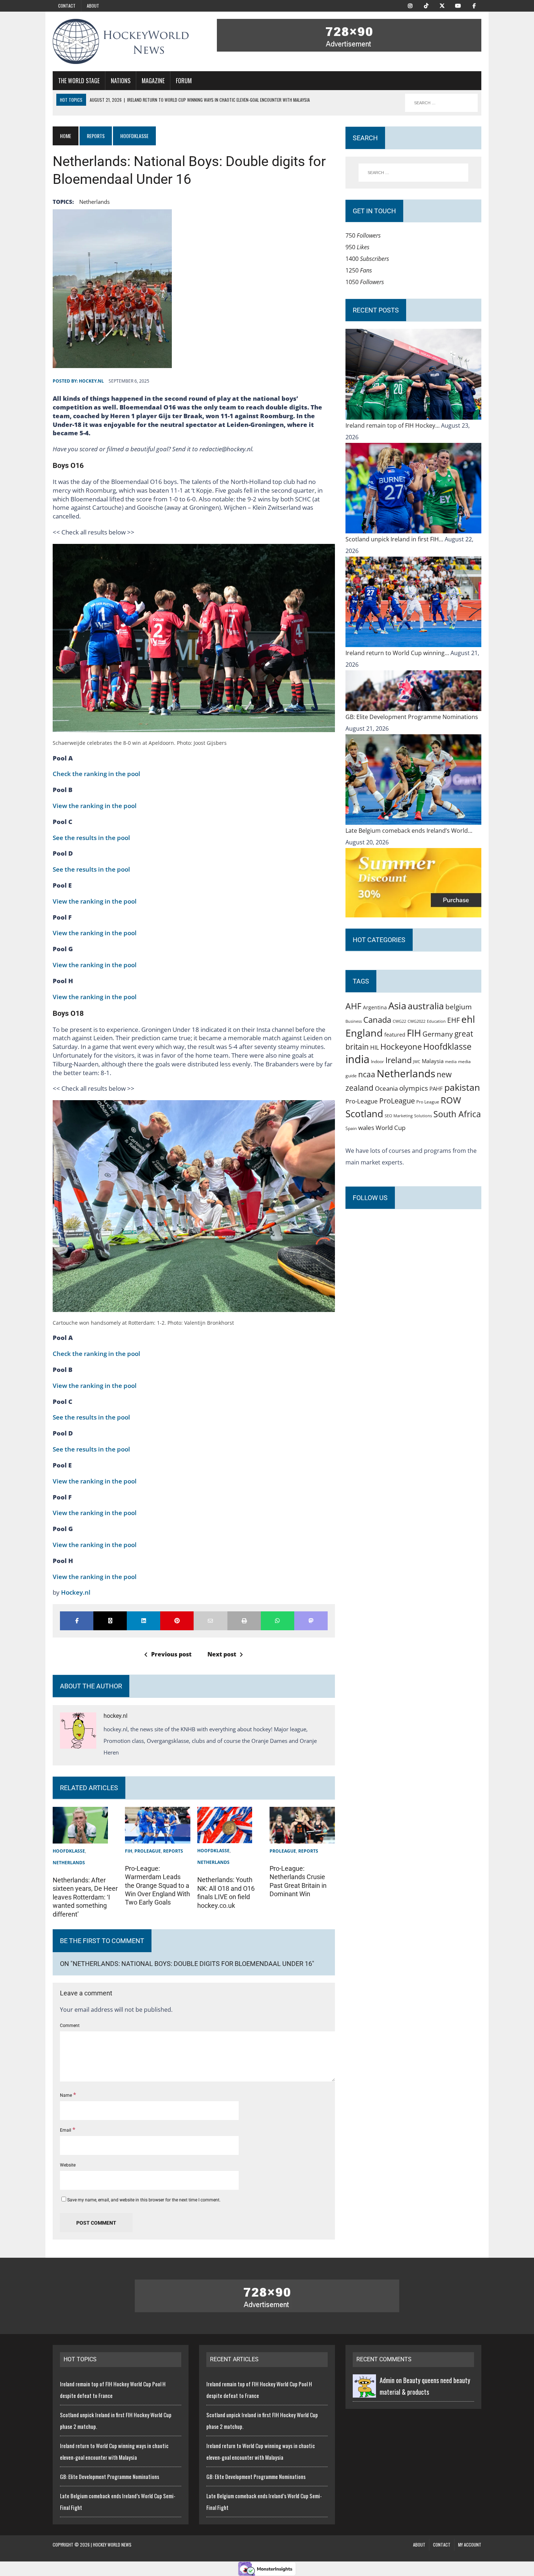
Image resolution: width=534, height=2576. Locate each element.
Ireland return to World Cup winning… (398, 653)
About (93, 6)
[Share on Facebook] (77, 1621)
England (364, 1033)
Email (66, 2130)
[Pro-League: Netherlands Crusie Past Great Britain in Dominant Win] (302, 1838)
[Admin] (364, 2392)
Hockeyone (401, 1047)
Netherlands (94, 202)
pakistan (462, 1087)
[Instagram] (410, 5)
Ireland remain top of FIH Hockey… (393, 425)
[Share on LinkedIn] (143, 1621)
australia (426, 1006)
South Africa (457, 1114)
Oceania (386, 1088)
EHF (454, 1020)
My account (470, 2545)
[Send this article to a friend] (210, 1621)
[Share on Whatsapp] (278, 1621)
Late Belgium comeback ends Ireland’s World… (409, 831)
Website (68, 2165)
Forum (184, 81)
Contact (67, 6)
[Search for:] (413, 173)
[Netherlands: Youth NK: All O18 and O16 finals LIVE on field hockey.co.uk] (225, 1837)
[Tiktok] (426, 5)
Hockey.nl (76, 1592)
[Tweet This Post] (110, 1621)
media (451, 1062)
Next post (222, 1654)
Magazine (153, 81)
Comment (70, 2026)
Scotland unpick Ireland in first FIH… (395, 539)
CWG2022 (416, 1021)
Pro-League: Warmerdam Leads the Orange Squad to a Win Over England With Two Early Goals (157, 1885)
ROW (451, 1100)
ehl (468, 1019)
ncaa (367, 1074)
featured (395, 1035)
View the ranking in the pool (95, 806)
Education (436, 1021)
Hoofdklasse (69, 1851)
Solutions (423, 1116)
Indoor (377, 1061)
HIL (375, 1047)
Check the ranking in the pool (96, 774)
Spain (351, 1128)
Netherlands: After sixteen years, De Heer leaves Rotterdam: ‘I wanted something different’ (85, 1897)
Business (354, 1021)
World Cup (391, 1127)
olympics (414, 1088)
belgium (459, 1007)
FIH (129, 1851)
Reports (96, 136)
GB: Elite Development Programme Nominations (412, 717)
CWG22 (399, 1021)
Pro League (428, 1102)
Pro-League (362, 1101)
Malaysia (433, 1061)
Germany (438, 1034)
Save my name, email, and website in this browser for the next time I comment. (144, 2200)
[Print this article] (244, 1621)
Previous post (171, 1654)
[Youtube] (458, 5)
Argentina (375, 1007)
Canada (377, 1020)
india (357, 1059)
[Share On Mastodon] (311, 1621)
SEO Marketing (399, 1116)
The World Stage (79, 81)
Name (66, 2095)
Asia (397, 1006)
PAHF (436, 1089)
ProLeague (148, 1851)
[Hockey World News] (121, 41)
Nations (121, 81)
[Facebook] (474, 5)
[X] (442, 5)
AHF (353, 1006)
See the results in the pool (91, 838)
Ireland (399, 1060)
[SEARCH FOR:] (441, 103)
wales (366, 1128)
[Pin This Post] (177, 1621)
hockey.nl (91, 381)
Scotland (364, 1114)
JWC (417, 1061)
